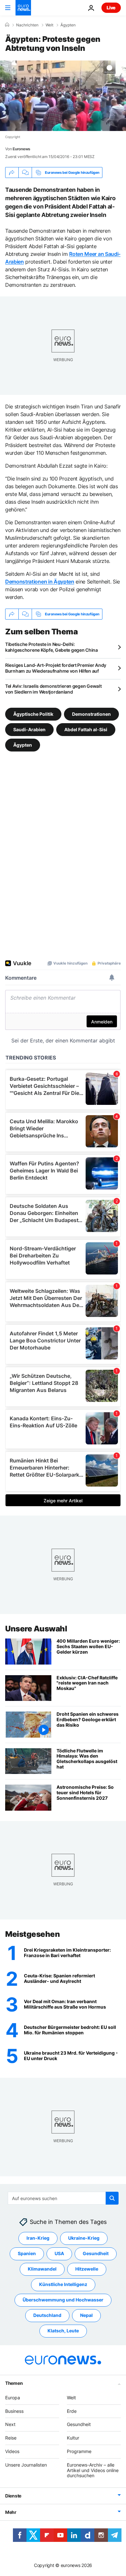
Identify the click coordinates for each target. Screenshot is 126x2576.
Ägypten (68, 25)
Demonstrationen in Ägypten (40, 582)
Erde (72, 2411)
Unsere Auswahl (36, 1629)
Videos (12, 2451)
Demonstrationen (91, 714)
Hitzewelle (87, 2269)
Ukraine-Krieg (84, 2238)
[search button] (112, 2198)
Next (10, 2424)
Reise (11, 2438)
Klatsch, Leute (63, 2331)
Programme (79, 2451)
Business (14, 2411)
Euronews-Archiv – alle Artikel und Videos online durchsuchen (93, 2470)
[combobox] (63, 2198)
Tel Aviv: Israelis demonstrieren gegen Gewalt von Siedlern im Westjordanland (53, 689)
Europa (13, 2398)
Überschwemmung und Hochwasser (63, 2300)
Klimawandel (42, 2269)
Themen (14, 2383)
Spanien (27, 2253)
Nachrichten (27, 25)
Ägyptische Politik (33, 714)
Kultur (73, 2438)
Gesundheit (96, 2253)
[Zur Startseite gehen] (23, 8)
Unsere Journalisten (26, 2465)
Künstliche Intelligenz (63, 2284)
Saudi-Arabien (29, 729)
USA (59, 2253)
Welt (49, 25)
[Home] (7, 25)
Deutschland (47, 2315)
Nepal (86, 2315)
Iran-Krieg (38, 2238)
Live (111, 8)
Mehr (11, 2512)
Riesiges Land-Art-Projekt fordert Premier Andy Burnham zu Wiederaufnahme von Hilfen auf (56, 668)
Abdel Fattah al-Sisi (86, 729)
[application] (63, 96)
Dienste (13, 2496)
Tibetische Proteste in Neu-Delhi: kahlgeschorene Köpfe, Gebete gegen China (52, 647)
